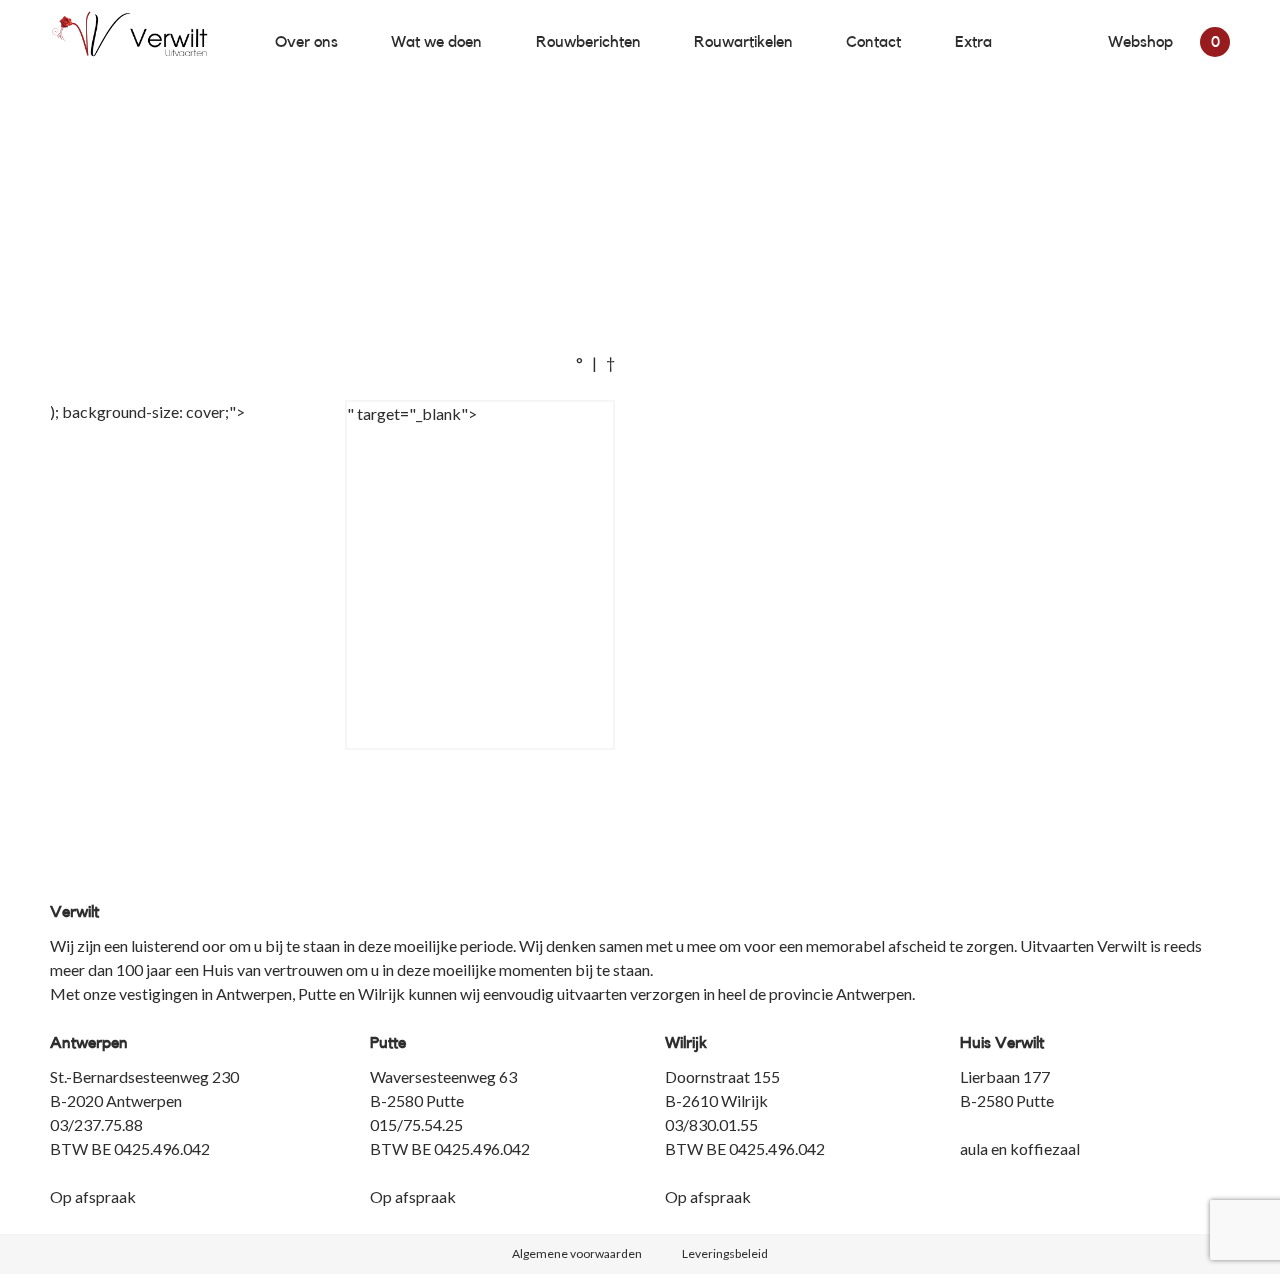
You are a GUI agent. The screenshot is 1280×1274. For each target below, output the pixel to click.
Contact (873, 42)
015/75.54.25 (416, 1124)
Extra (973, 42)
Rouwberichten (588, 42)
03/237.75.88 (96, 1124)
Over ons (306, 42)
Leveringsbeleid (725, 1253)
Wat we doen (436, 42)
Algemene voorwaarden (577, 1253)
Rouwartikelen (743, 42)
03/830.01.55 (711, 1124)
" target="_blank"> (412, 413)
